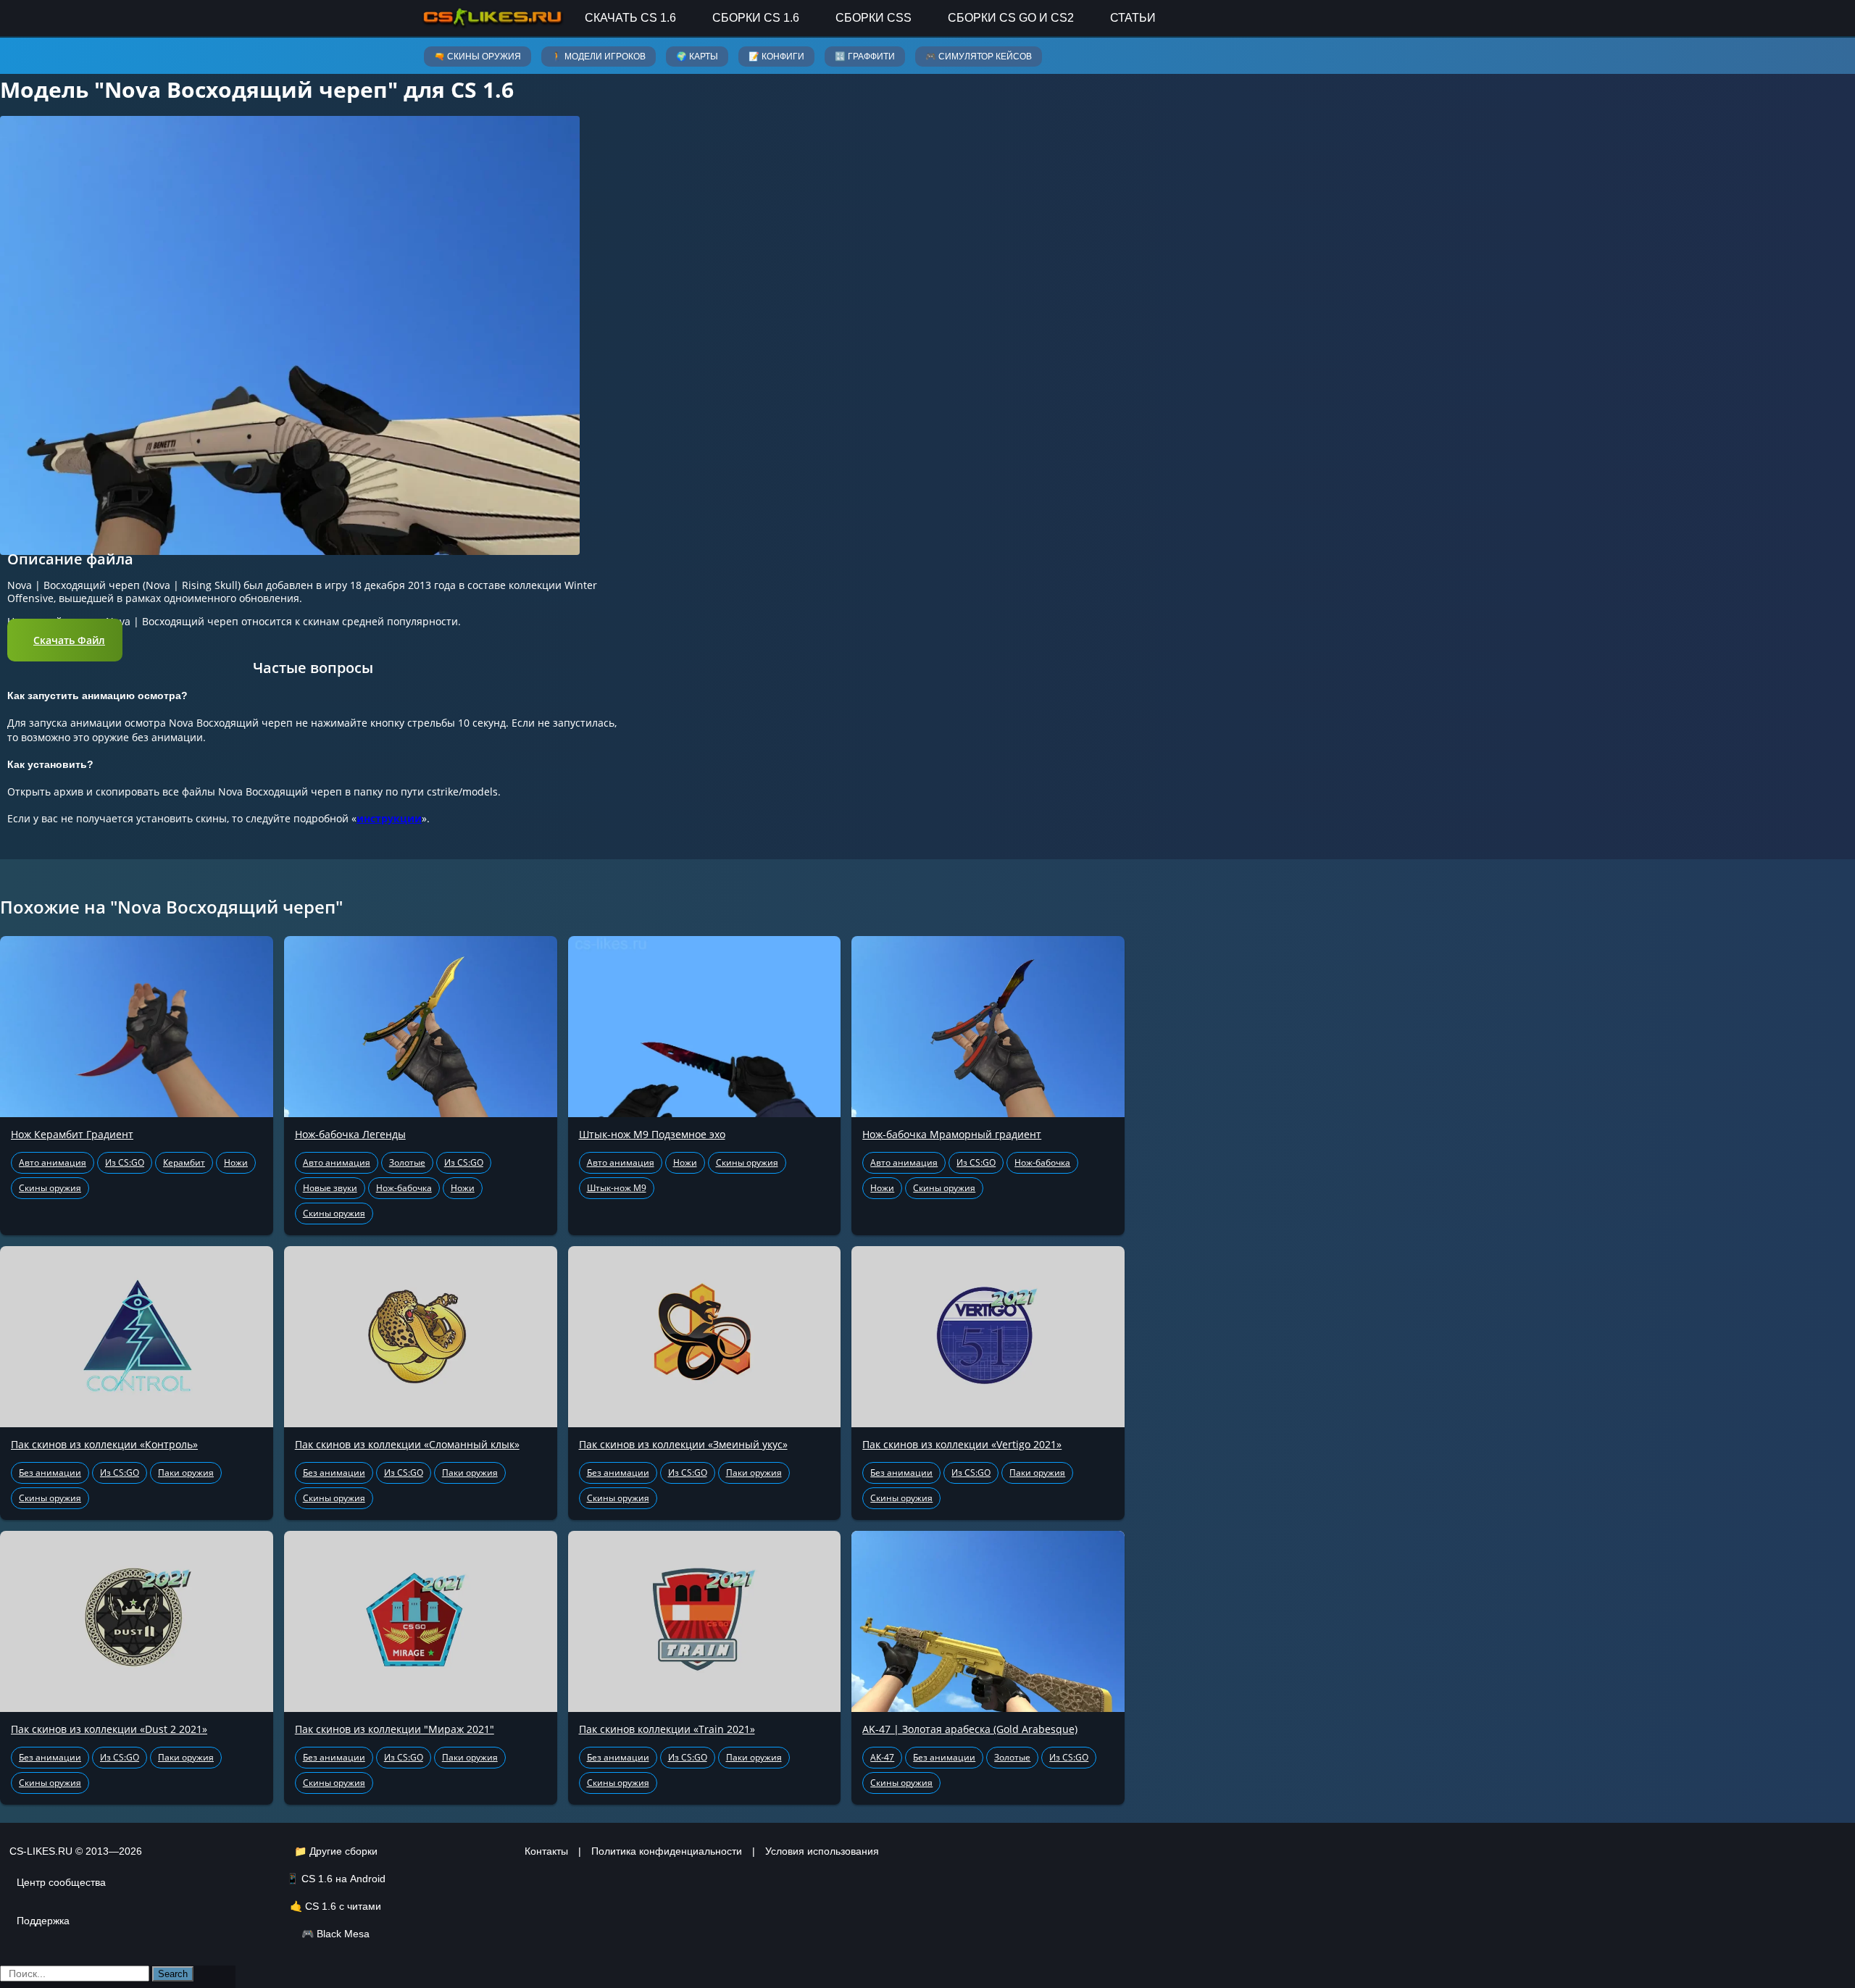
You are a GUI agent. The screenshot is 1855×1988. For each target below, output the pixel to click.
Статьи (1133, 18)
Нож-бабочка (404, 1188)
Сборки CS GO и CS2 (1011, 18)
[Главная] (493, 18)
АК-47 (882, 1757)
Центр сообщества (61, 1882)
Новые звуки (330, 1188)
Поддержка (43, 1921)
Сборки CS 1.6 (756, 18)
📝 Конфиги (776, 57)
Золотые (407, 1162)
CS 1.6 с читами (343, 1906)
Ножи (236, 1162)
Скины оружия (50, 1188)
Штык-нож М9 (617, 1188)
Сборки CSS (874, 18)
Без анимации (50, 1473)
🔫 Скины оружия (478, 57)
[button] (65, 640)
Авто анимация (53, 1162)
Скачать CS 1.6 (630, 18)
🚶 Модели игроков (599, 57)
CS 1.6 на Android (343, 1879)
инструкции (389, 818)
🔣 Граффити (865, 57)
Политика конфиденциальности (667, 1851)
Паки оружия (186, 1473)
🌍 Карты (697, 57)
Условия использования (822, 1851)
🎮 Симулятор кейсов (979, 57)
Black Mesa (343, 1934)
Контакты (546, 1851)
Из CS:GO (125, 1162)
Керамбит (184, 1162)
